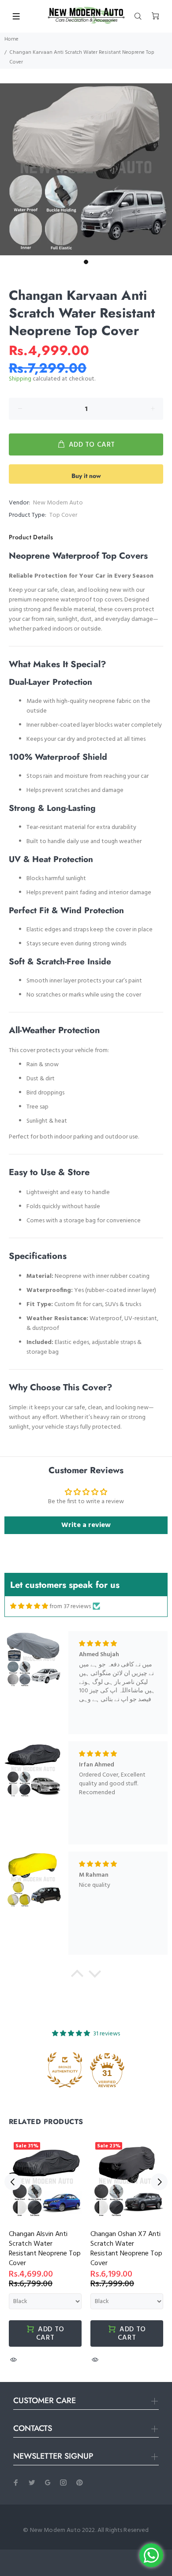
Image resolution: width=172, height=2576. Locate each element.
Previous (13, 2182)
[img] (29, 1606)
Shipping (20, 379)
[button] (77, 1976)
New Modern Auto (58, 503)
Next (159, 2182)
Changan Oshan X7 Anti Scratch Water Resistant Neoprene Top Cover (126, 2249)
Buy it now (86, 476)
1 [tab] (86, 262)
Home (11, 39)
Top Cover (63, 515)
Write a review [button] (86, 1525)
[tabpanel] (86, 169)
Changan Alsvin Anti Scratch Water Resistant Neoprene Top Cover (45, 2249)
